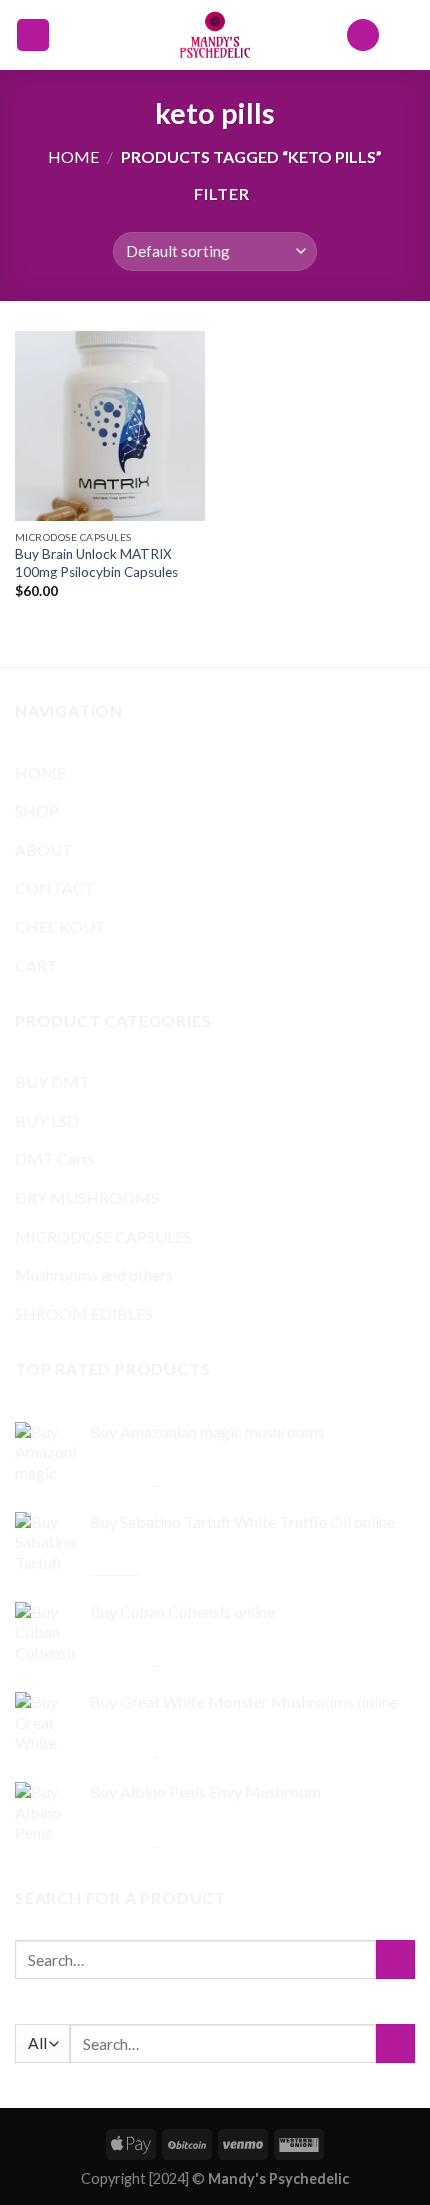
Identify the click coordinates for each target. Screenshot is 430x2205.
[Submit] (395, 1959)
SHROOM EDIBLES (84, 1313)
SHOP (37, 810)
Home (73, 156)
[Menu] (33, 35)
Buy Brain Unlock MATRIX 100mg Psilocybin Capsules (96, 563)
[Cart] (405, 35)
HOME (40, 772)
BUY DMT (52, 1081)
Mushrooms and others (94, 1274)
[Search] (363, 35)
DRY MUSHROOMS (87, 1197)
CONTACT (55, 887)
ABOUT (44, 849)
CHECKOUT (60, 926)
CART (36, 965)
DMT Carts (55, 1158)
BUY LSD (47, 1120)
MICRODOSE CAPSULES (103, 1236)
